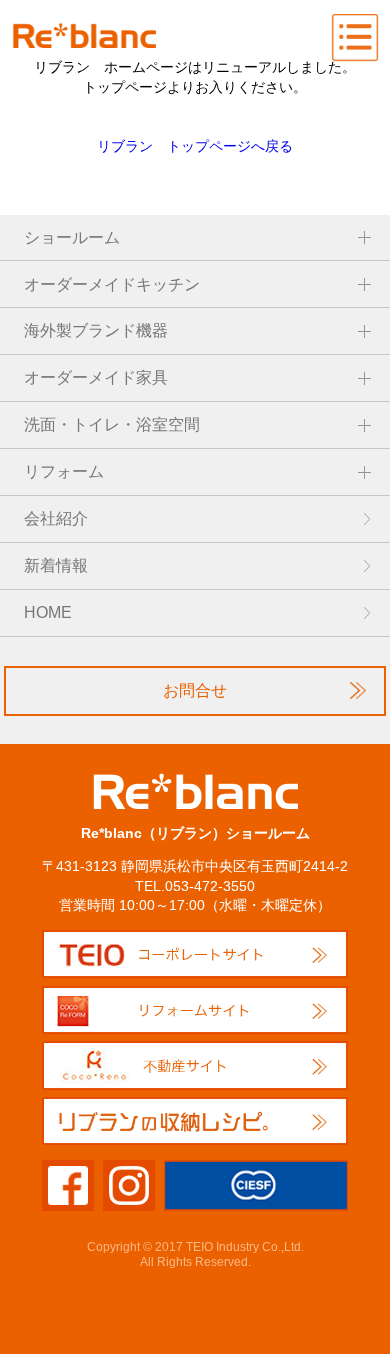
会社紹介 (56, 518)
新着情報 (56, 565)
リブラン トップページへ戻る (195, 146)
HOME (48, 612)
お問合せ (195, 690)
